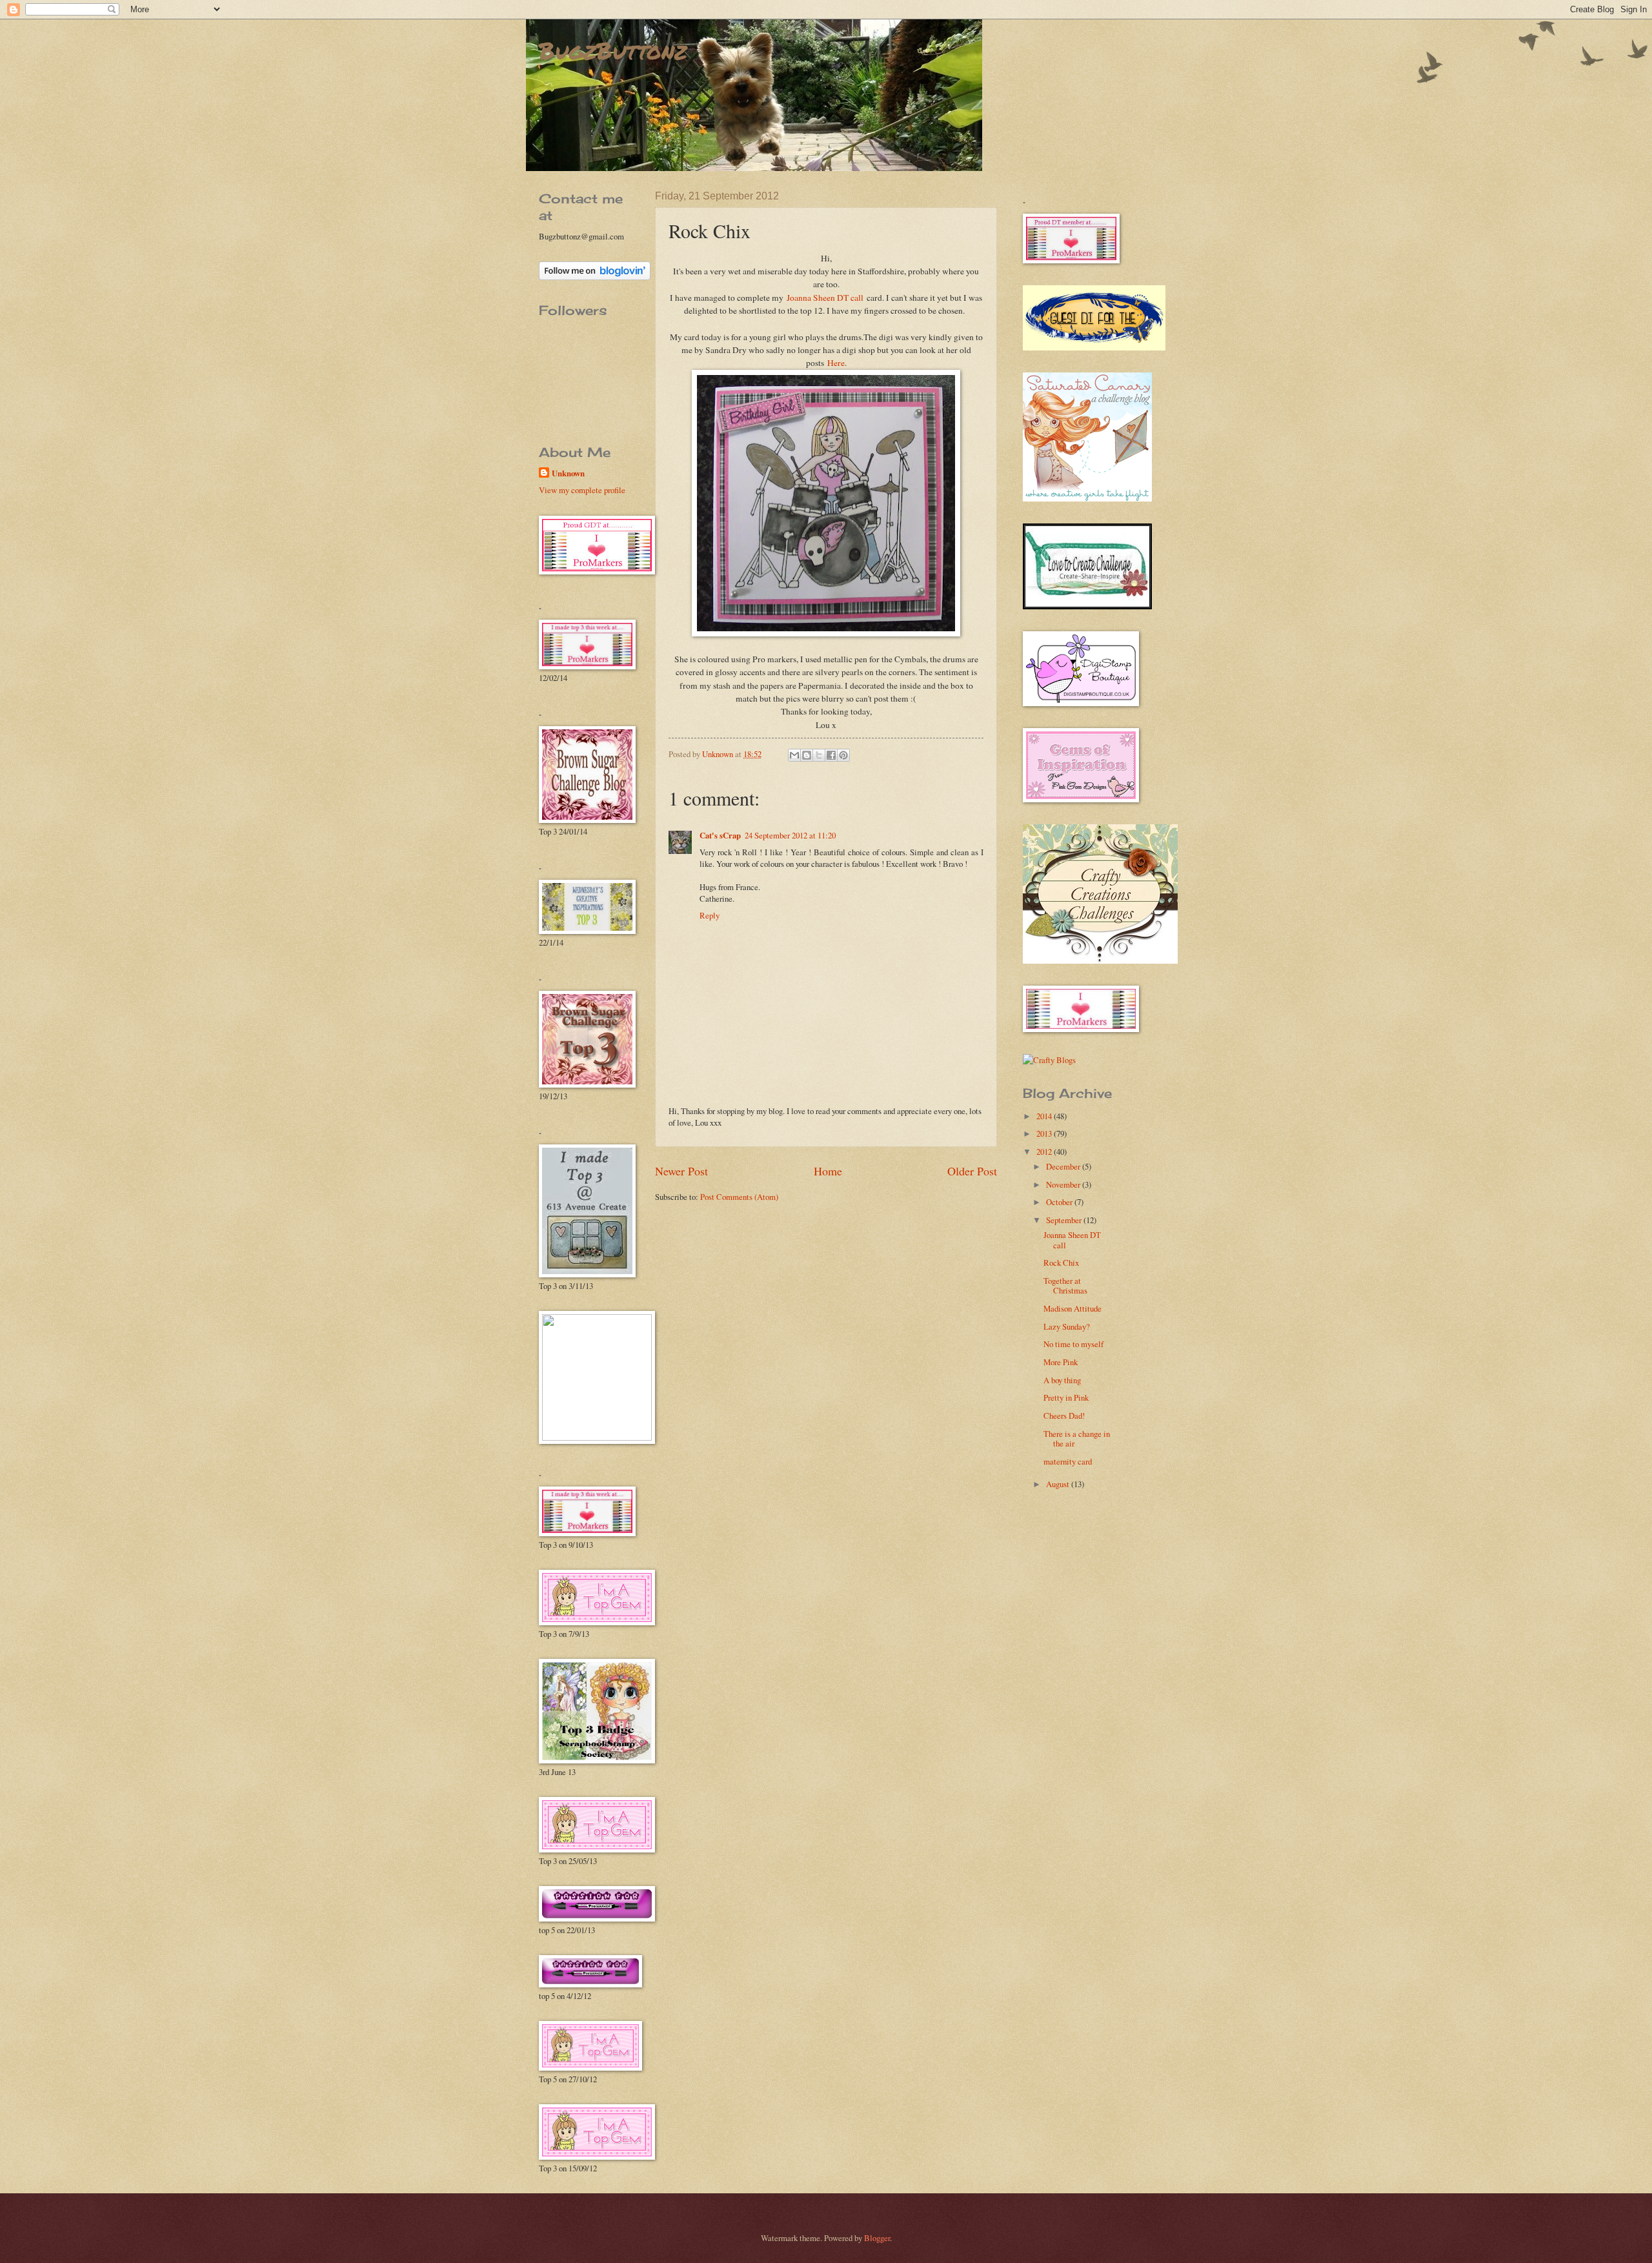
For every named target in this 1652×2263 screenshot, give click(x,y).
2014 (1045, 1116)
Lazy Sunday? (1067, 1326)
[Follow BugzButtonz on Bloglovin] (595, 277)
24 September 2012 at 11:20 (790, 835)
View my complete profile (582, 490)
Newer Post (681, 1171)
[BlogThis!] (807, 755)
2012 (1045, 1152)
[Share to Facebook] (831, 755)
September (1065, 1220)
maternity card (1068, 1461)
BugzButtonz (613, 50)
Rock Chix (1061, 1263)
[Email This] (794, 755)
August (1059, 1484)
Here (836, 363)
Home (828, 1171)
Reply (710, 915)
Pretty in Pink (1066, 1397)
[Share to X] (819, 755)
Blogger (877, 2238)
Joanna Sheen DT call (825, 298)
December (1064, 1166)
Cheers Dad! (1064, 1416)
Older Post (972, 1171)
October (1060, 1202)
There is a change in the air (1077, 1438)
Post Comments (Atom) (739, 1197)
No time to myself (1073, 1344)
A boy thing (1062, 1380)
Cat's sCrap (720, 835)
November (1064, 1184)
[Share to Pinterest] (843, 755)
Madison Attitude (1073, 1308)
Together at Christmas (1065, 1285)
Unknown (568, 473)
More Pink (1061, 1362)
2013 (1045, 1133)
